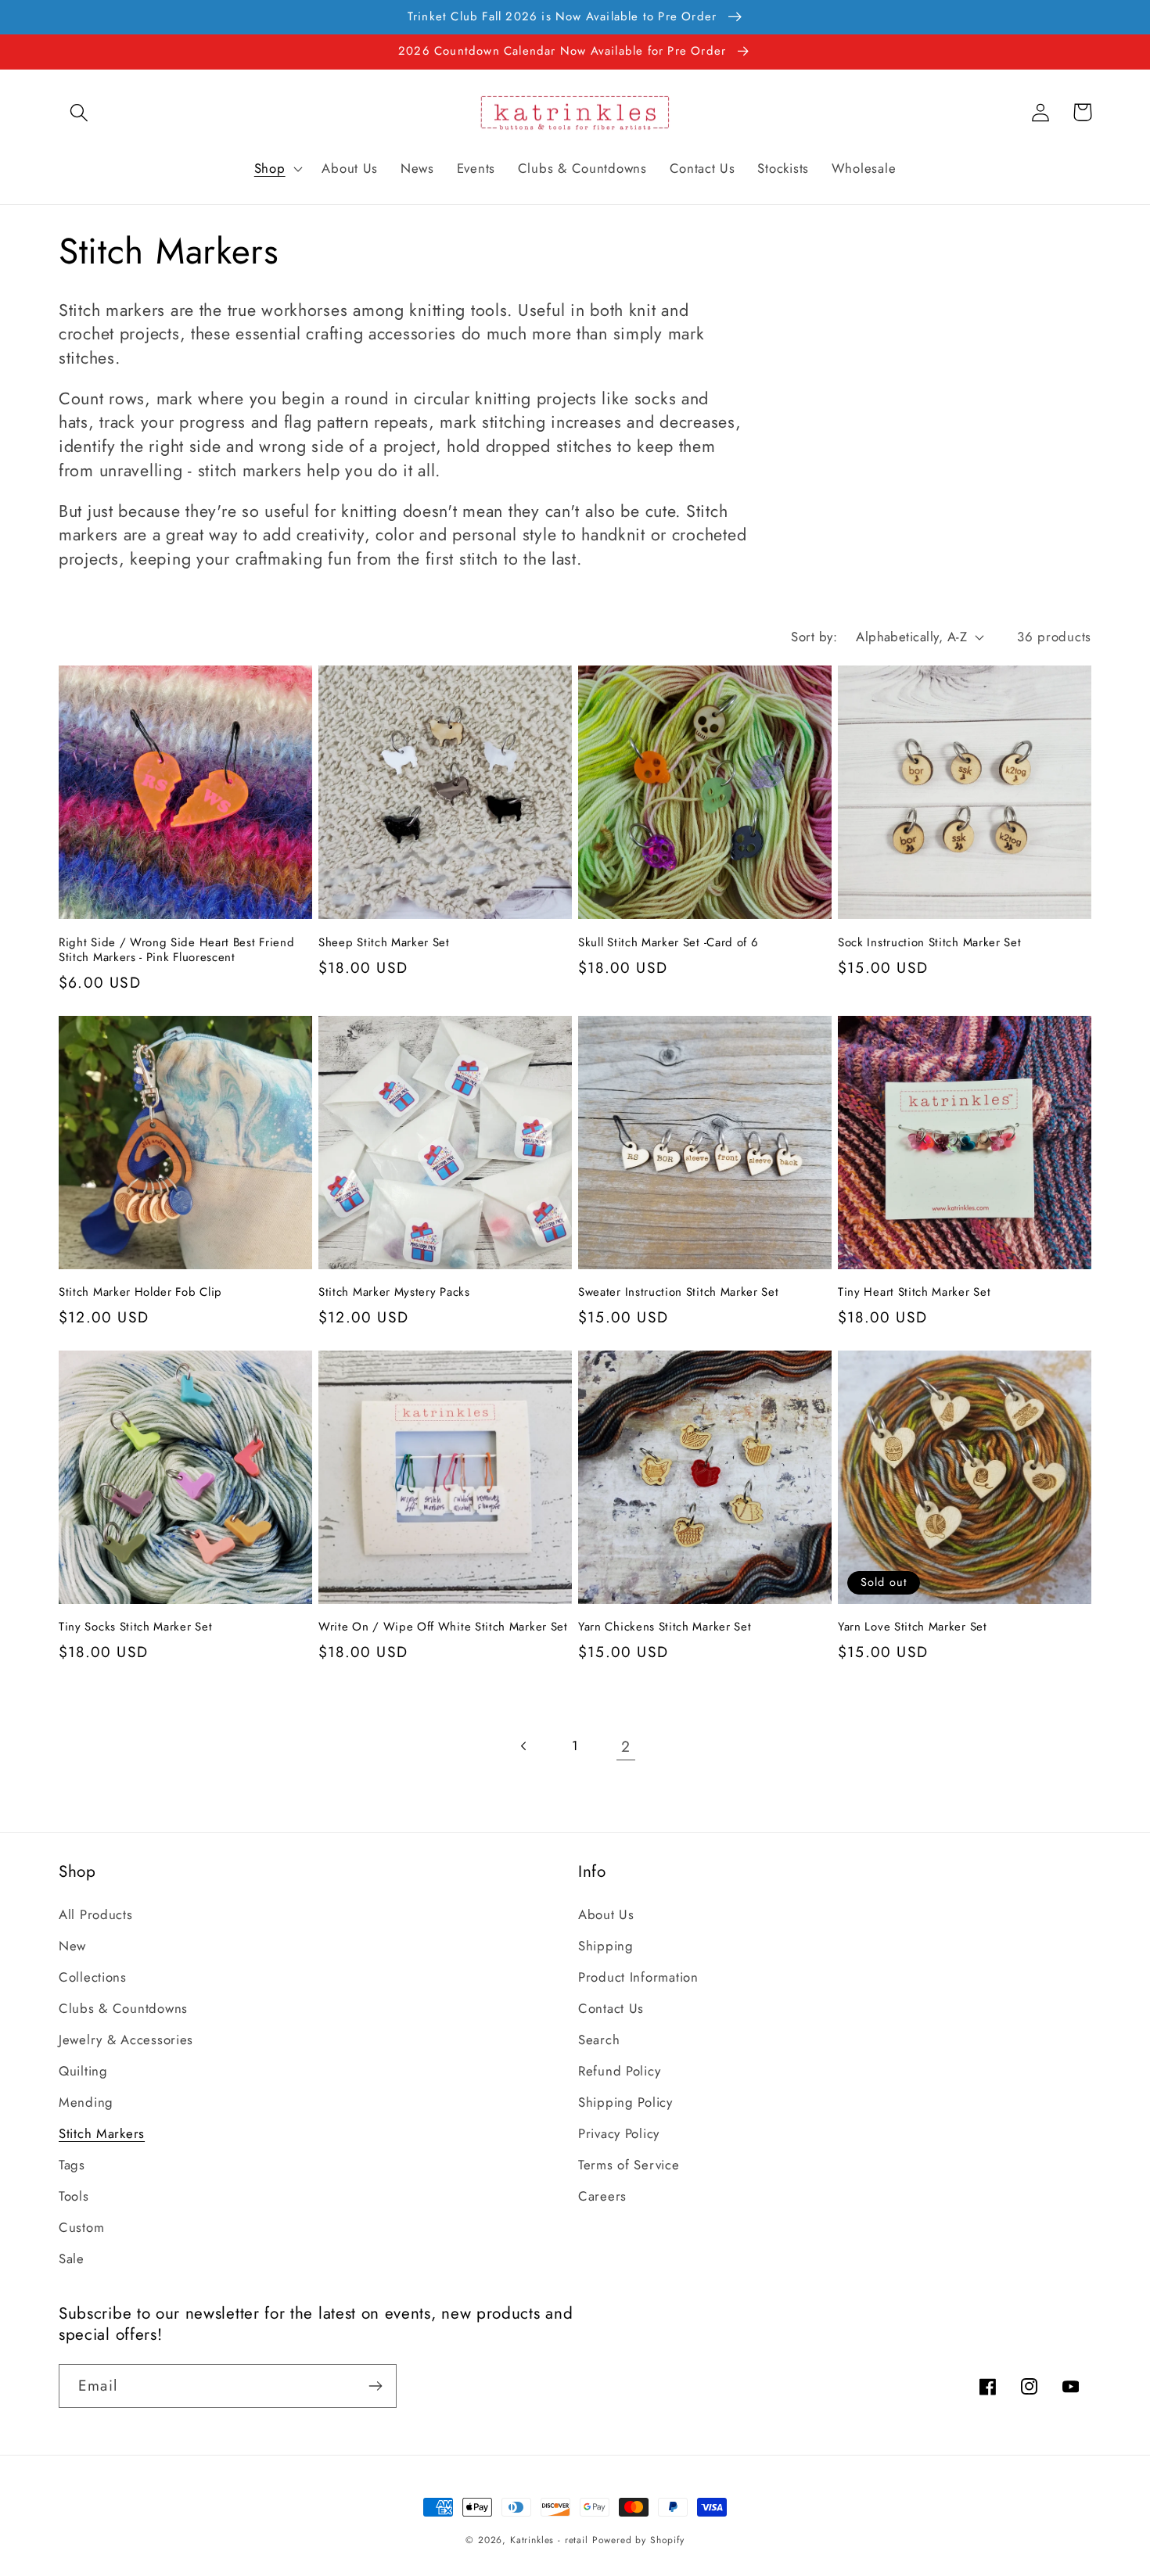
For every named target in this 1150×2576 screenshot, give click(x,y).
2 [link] (626, 1746)
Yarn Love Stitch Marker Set (913, 1627)
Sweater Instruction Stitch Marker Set (679, 1292)
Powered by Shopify (638, 2540)
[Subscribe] (375, 2386)
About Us (606, 1914)
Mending (86, 2102)
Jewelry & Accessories (126, 2040)
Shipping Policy (625, 2102)
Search (599, 2040)
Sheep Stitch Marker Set (384, 943)
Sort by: (814, 637)
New (72, 1946)
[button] (79, 112)
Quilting (83, 2071)
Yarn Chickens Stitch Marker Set (665, 1627)
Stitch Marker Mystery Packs (394, 1292)
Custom (81, 2227)
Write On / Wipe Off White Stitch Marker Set (443, 1627)
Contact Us (611, 2008)
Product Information (638, 1977)
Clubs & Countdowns (123, 2008)
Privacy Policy (619, 2133)
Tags (72, 2165)
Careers (602, 2196)
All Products (96, 1914)
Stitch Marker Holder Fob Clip (140, 1292)
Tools (74, 2196)
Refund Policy (619, 2071)
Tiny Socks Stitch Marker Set (135, 1627)
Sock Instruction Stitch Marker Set (929, 943)
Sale (72, 2258)
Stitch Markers (102, 2133)
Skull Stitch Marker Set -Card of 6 (668, 943)
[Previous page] (525, 1746)
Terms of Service (629, 2165)
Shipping (606, 1946)
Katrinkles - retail (549, 2540)
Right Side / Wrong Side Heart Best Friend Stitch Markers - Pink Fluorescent (176, 951)
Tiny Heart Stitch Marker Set (914, 1292)
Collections (93, 1977)
